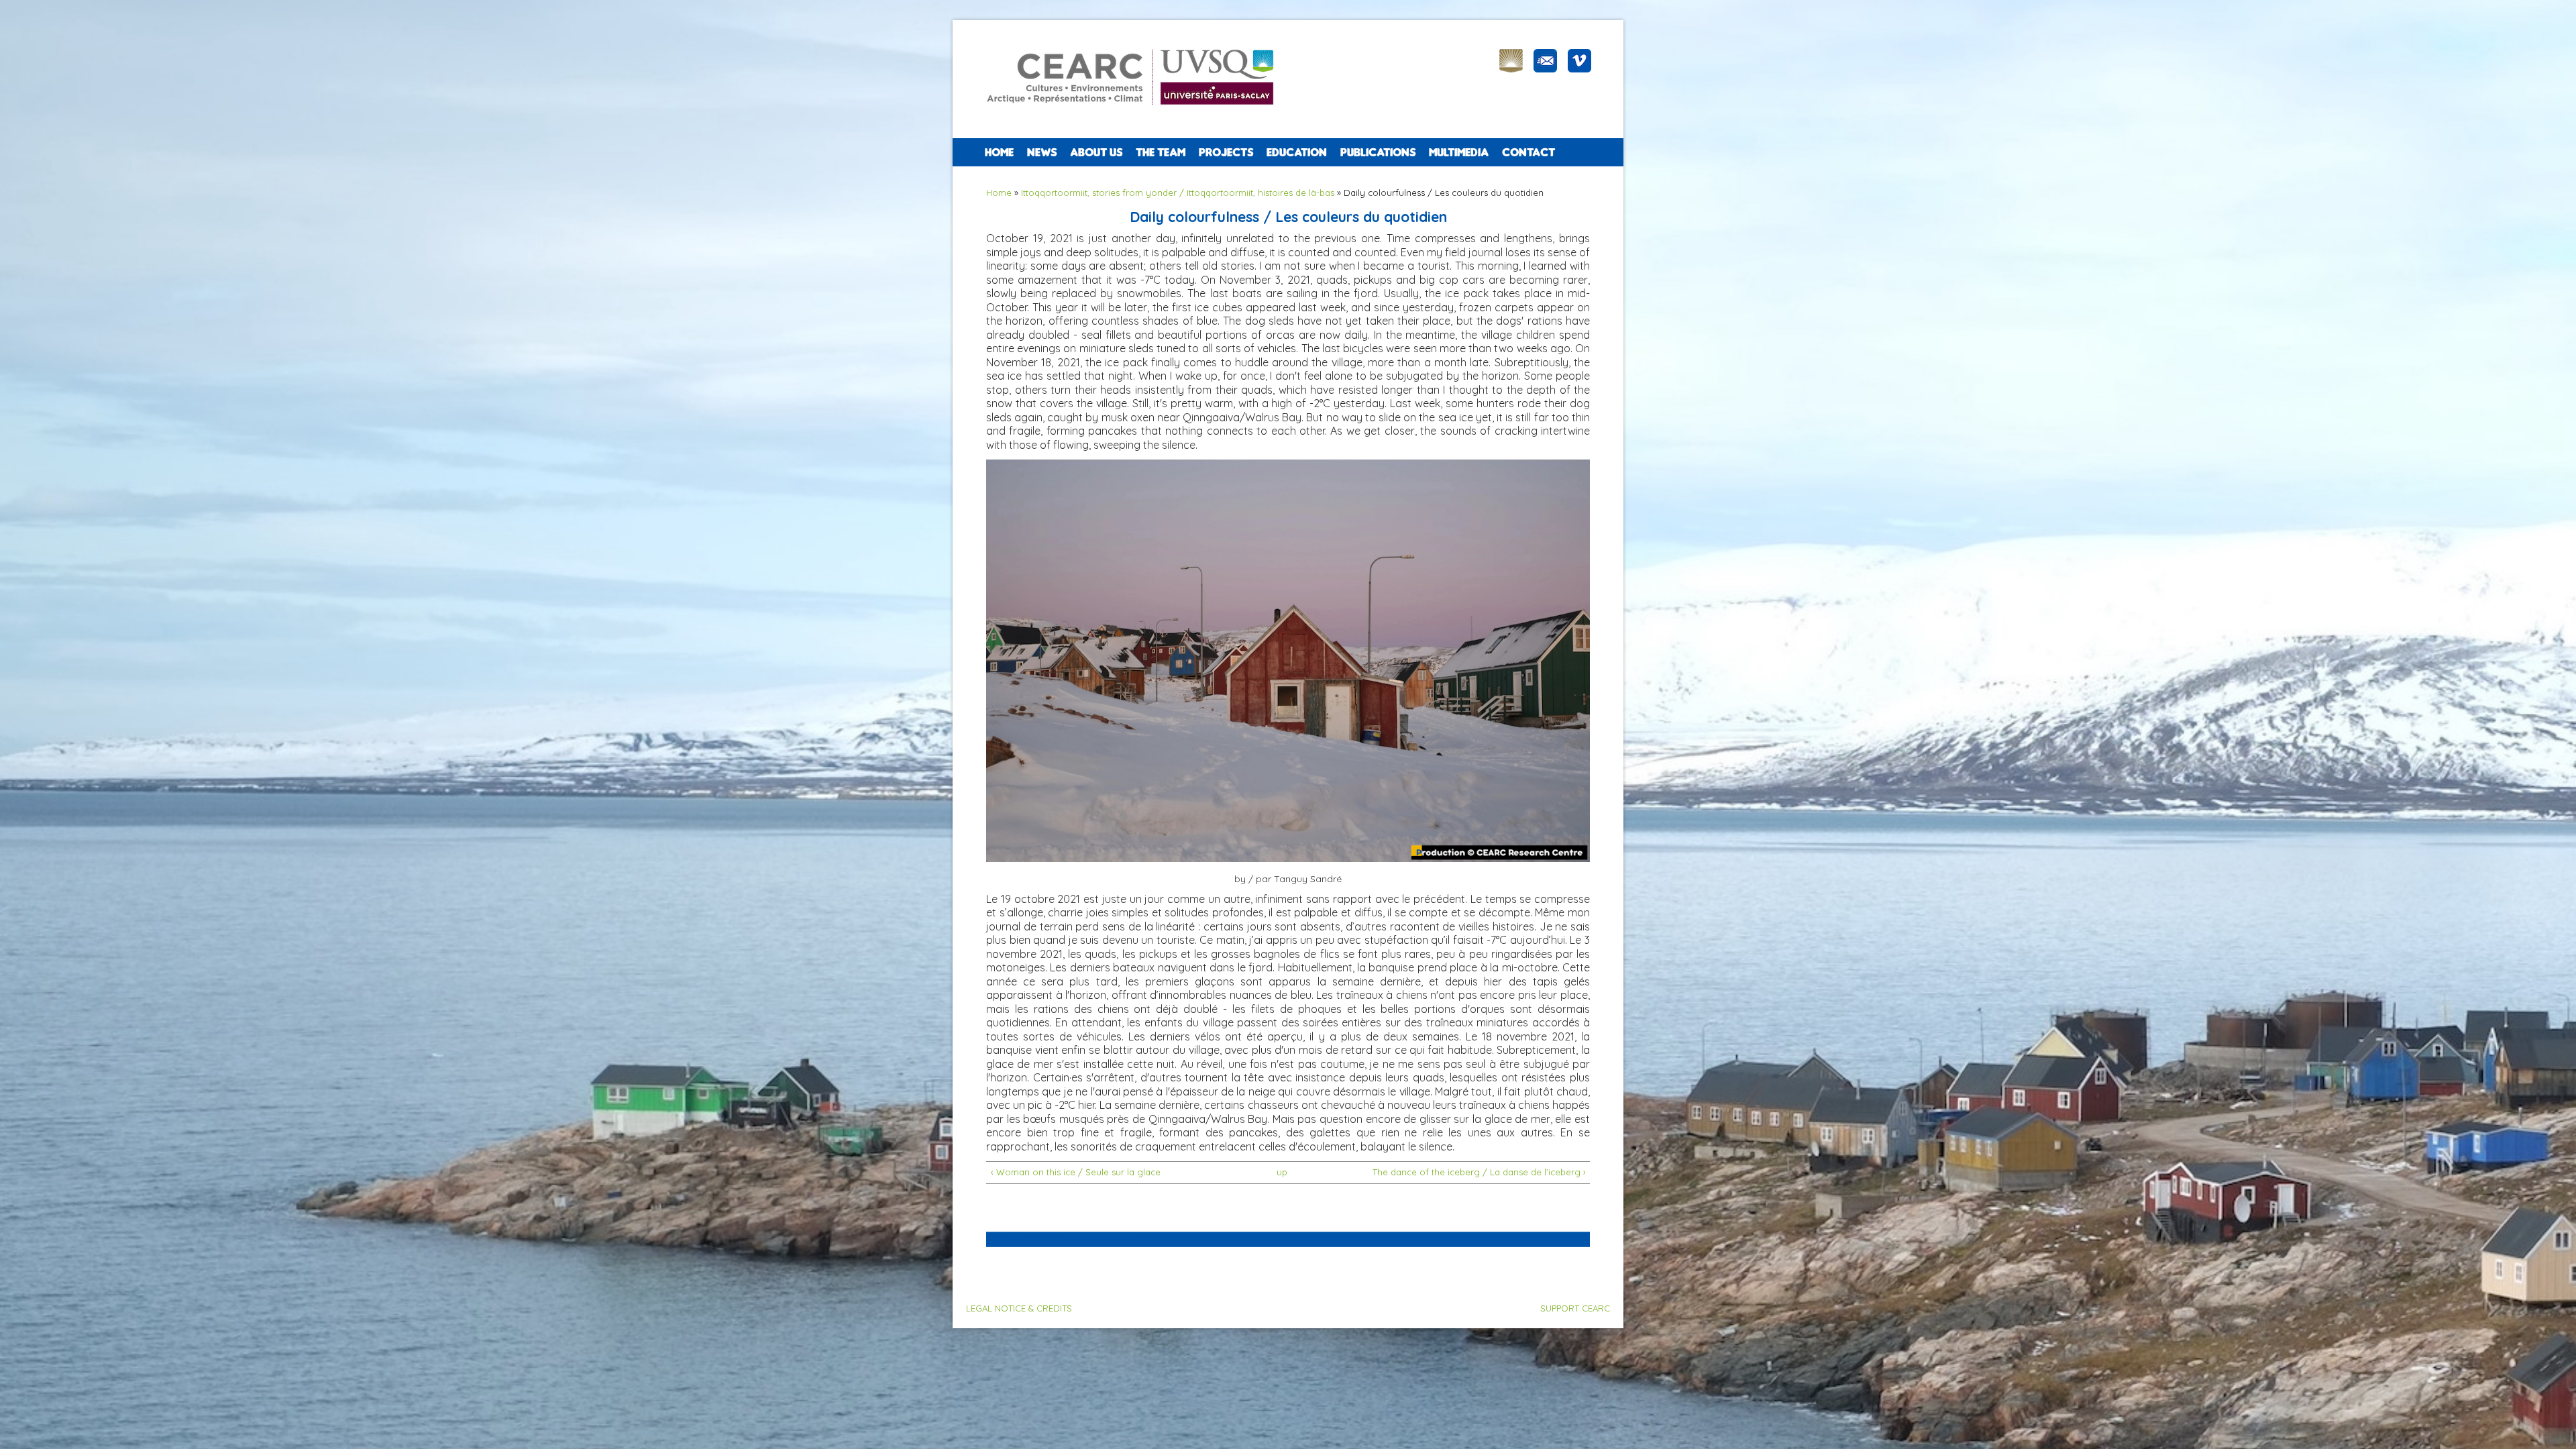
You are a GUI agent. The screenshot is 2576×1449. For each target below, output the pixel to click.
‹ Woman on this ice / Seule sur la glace (1076, 1172)
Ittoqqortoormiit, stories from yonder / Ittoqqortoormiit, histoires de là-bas (1178, 193)
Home (999, 152)
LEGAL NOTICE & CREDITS (1019, 1308)
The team (1161, 152)
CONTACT (1528, 152)
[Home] (1136, 114)
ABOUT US (1096, 152)
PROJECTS (1226, 152)
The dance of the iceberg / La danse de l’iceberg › (1479, 1172)
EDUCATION (1297, 152)
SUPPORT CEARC (1575, 1308)
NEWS (1042, 152)
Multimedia (1459, 152)
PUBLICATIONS (1378, 152)
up (1282, 1172)
